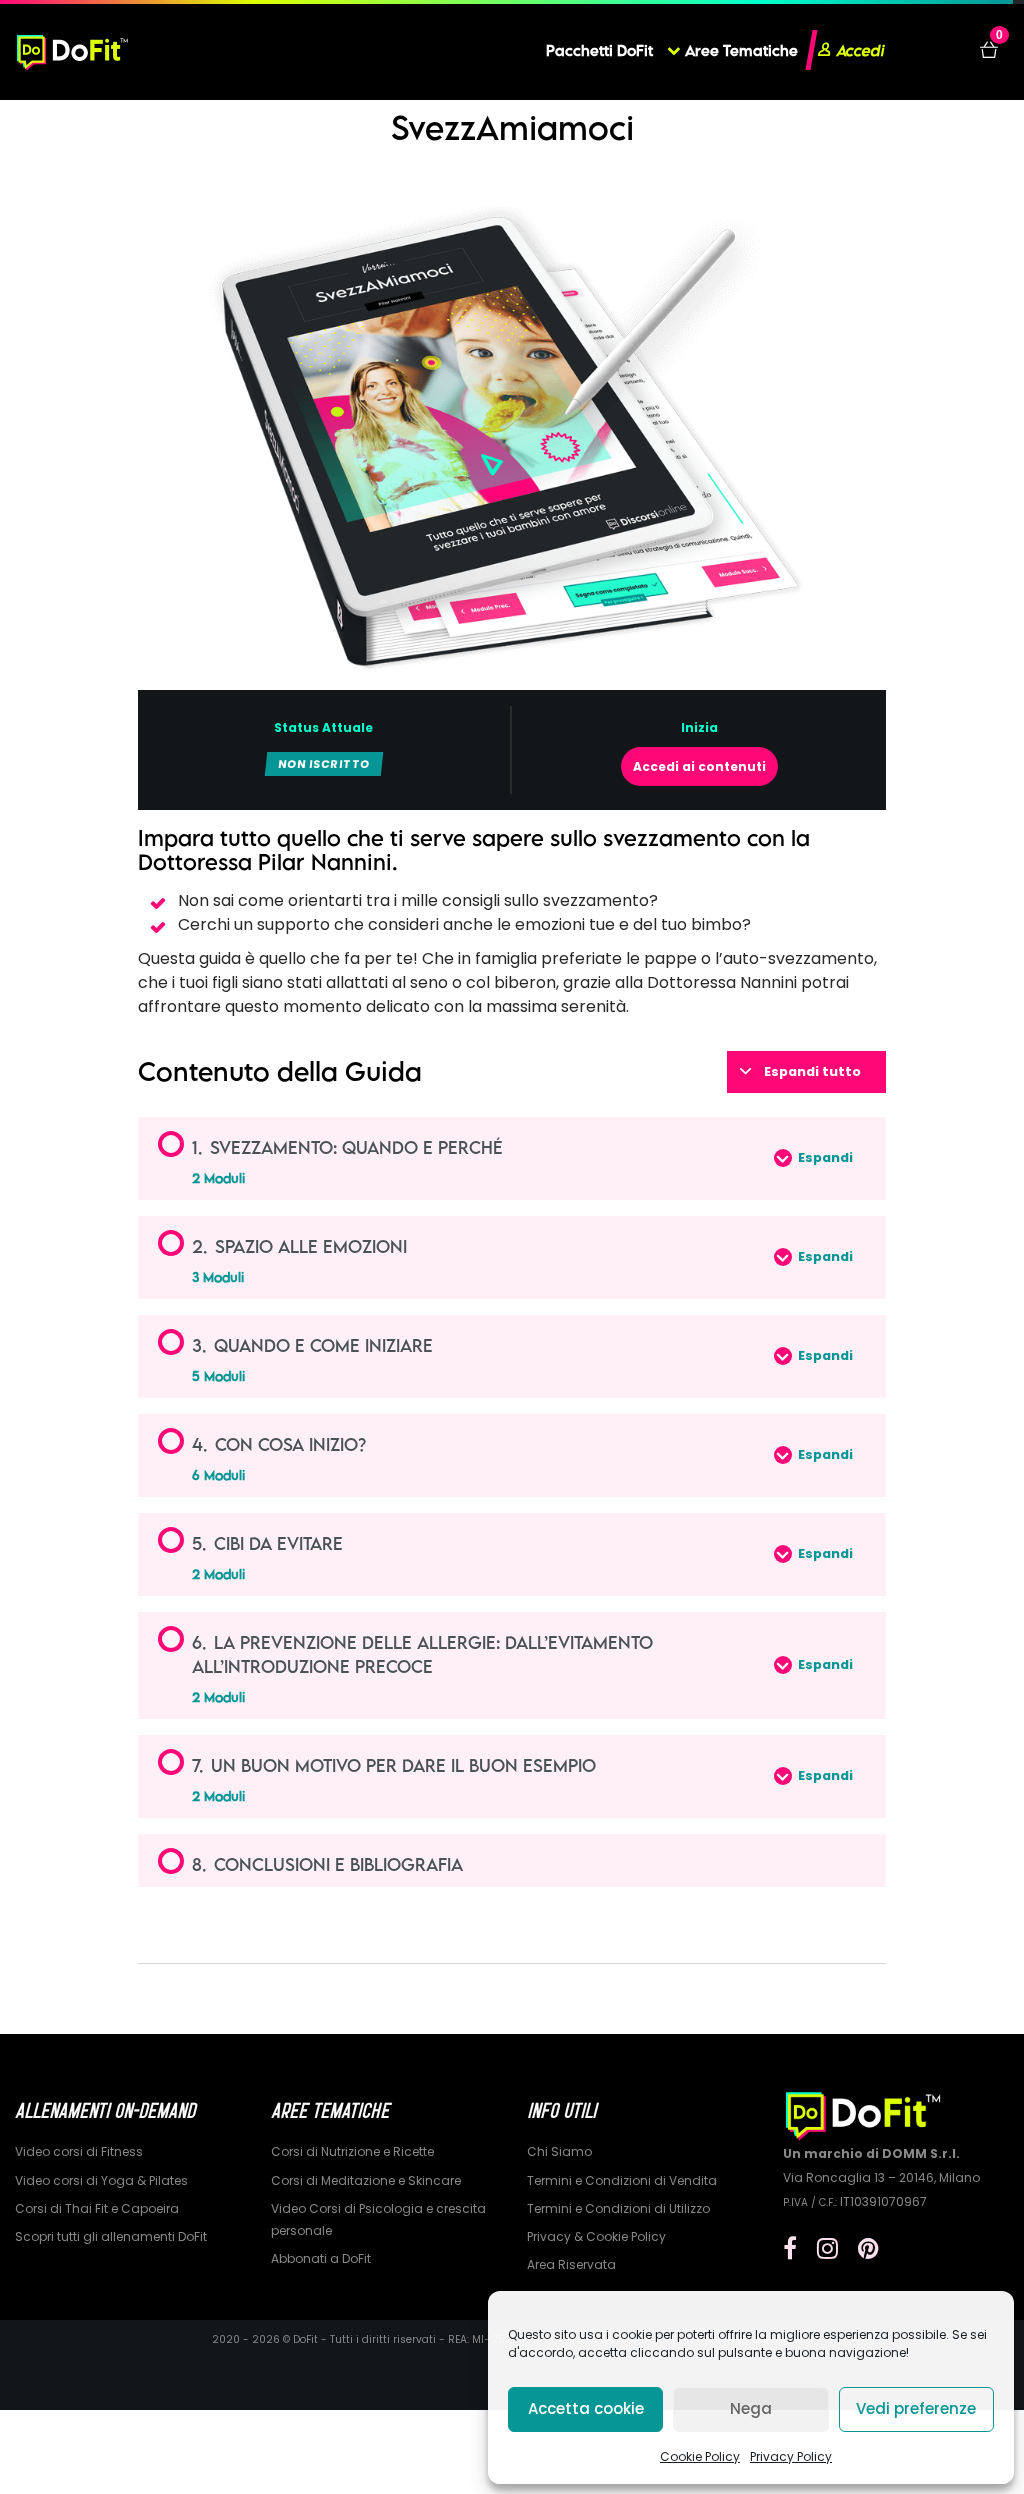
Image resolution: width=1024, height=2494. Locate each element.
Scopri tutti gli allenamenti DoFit (111, 2236)
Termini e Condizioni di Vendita (622, 2180)
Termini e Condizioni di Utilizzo (618, 2208)
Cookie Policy (700, 2456)
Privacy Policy (791, 2456)
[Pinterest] (868, 2248)
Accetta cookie (586, 2408)
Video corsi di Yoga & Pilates (101, 2180)
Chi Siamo (559, 2151)
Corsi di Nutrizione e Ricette (352, 2151)
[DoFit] (72, 50)
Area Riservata (571, 2264)
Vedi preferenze (916, 2408)
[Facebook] (790, 2248)
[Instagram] (827, 2248)
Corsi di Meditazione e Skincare (366, 2180)
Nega (751, 2408)
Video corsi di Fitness (79, 2151)
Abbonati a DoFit (321, 2258)
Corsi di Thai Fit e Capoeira (97, 2208)
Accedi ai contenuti (699, 766)
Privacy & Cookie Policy (596, 2236)
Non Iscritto (324, 764)
